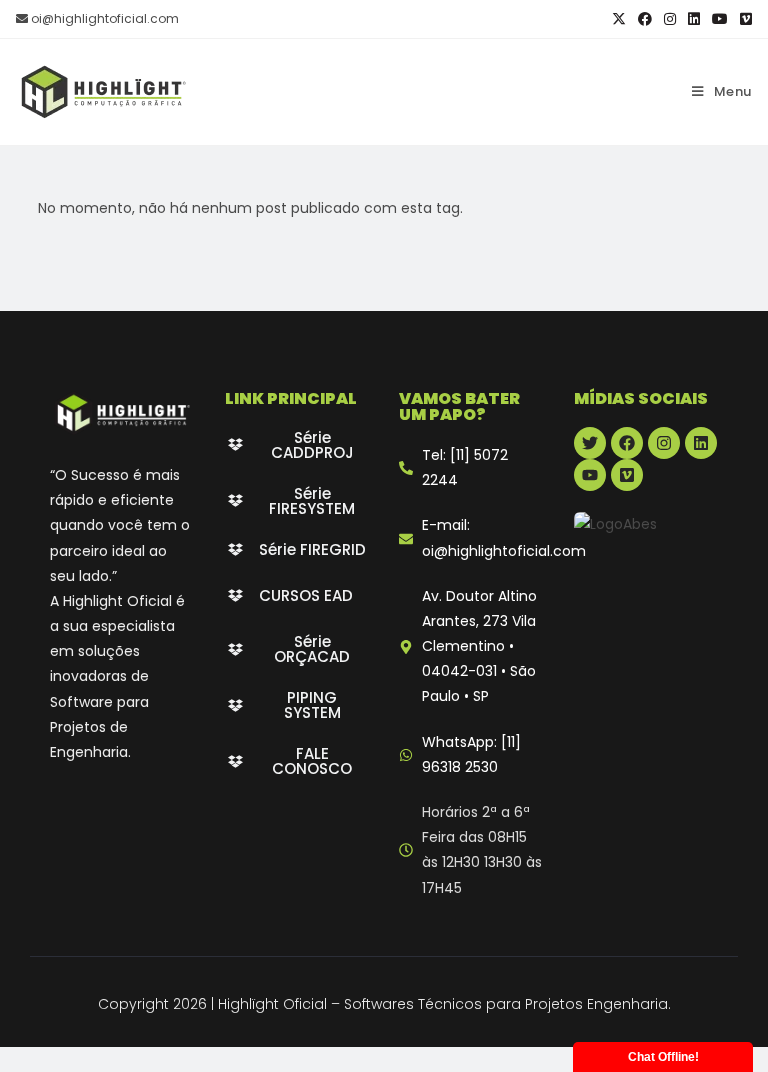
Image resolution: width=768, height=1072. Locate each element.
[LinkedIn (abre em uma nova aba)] (694, 19)
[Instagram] (664, 443)
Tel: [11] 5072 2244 (465, 467)
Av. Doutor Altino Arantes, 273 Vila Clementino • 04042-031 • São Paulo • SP (479, 646)
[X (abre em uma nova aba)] (619, 19)
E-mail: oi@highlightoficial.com (504, 537)
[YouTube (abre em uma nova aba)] (720, 19)
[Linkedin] (701, 443)
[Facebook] (627, 443)
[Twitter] (590, 443)
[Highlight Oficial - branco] (122, 413)
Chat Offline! (663, 1057)
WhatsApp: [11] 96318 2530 (471, 754)
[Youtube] (590, 475)
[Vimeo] (627, 475)
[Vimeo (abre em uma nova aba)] (743, 19)
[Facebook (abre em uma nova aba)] (645, 19)
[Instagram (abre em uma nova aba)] (670, 19)
